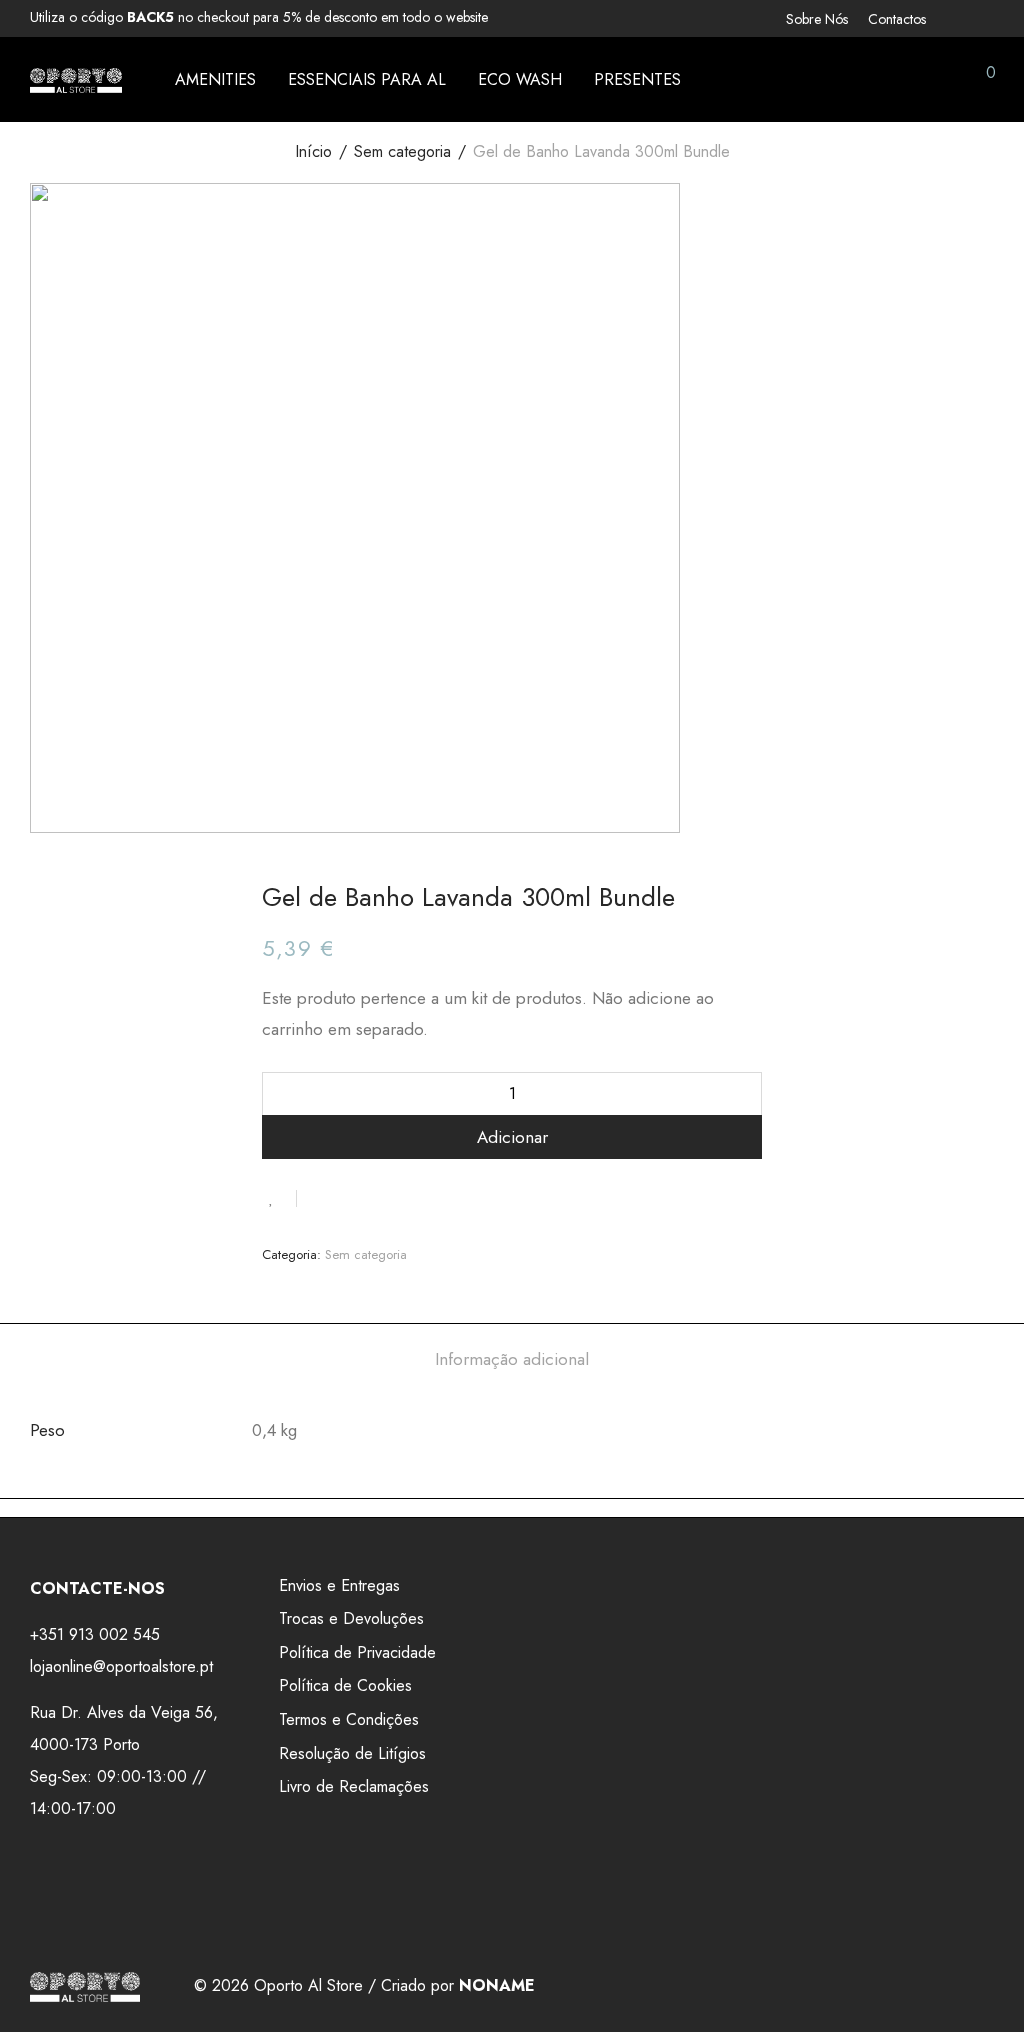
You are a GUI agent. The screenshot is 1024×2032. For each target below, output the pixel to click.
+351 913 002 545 (95, 1634)
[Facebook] (961, 17)
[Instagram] (988, 17)
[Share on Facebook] (319, 1198)
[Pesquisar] (843, 80)
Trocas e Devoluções (351, 1618)
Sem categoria (402, 151)
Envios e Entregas (339, 1585)
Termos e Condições (349, 1719)
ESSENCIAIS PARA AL (367, 79)
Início (313, 151)
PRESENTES (637, 79)
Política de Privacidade (357, 1652)
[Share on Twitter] (348, 1198)
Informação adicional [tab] (512, 1359)
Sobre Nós (817, 19)
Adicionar (512, 1137)
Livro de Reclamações (354, 1786)
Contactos (897, 19)
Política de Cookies (345, 1685)
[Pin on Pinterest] (377, 1198)
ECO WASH (520, 79)
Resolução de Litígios (352, 1753)
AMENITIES (215, 79)
